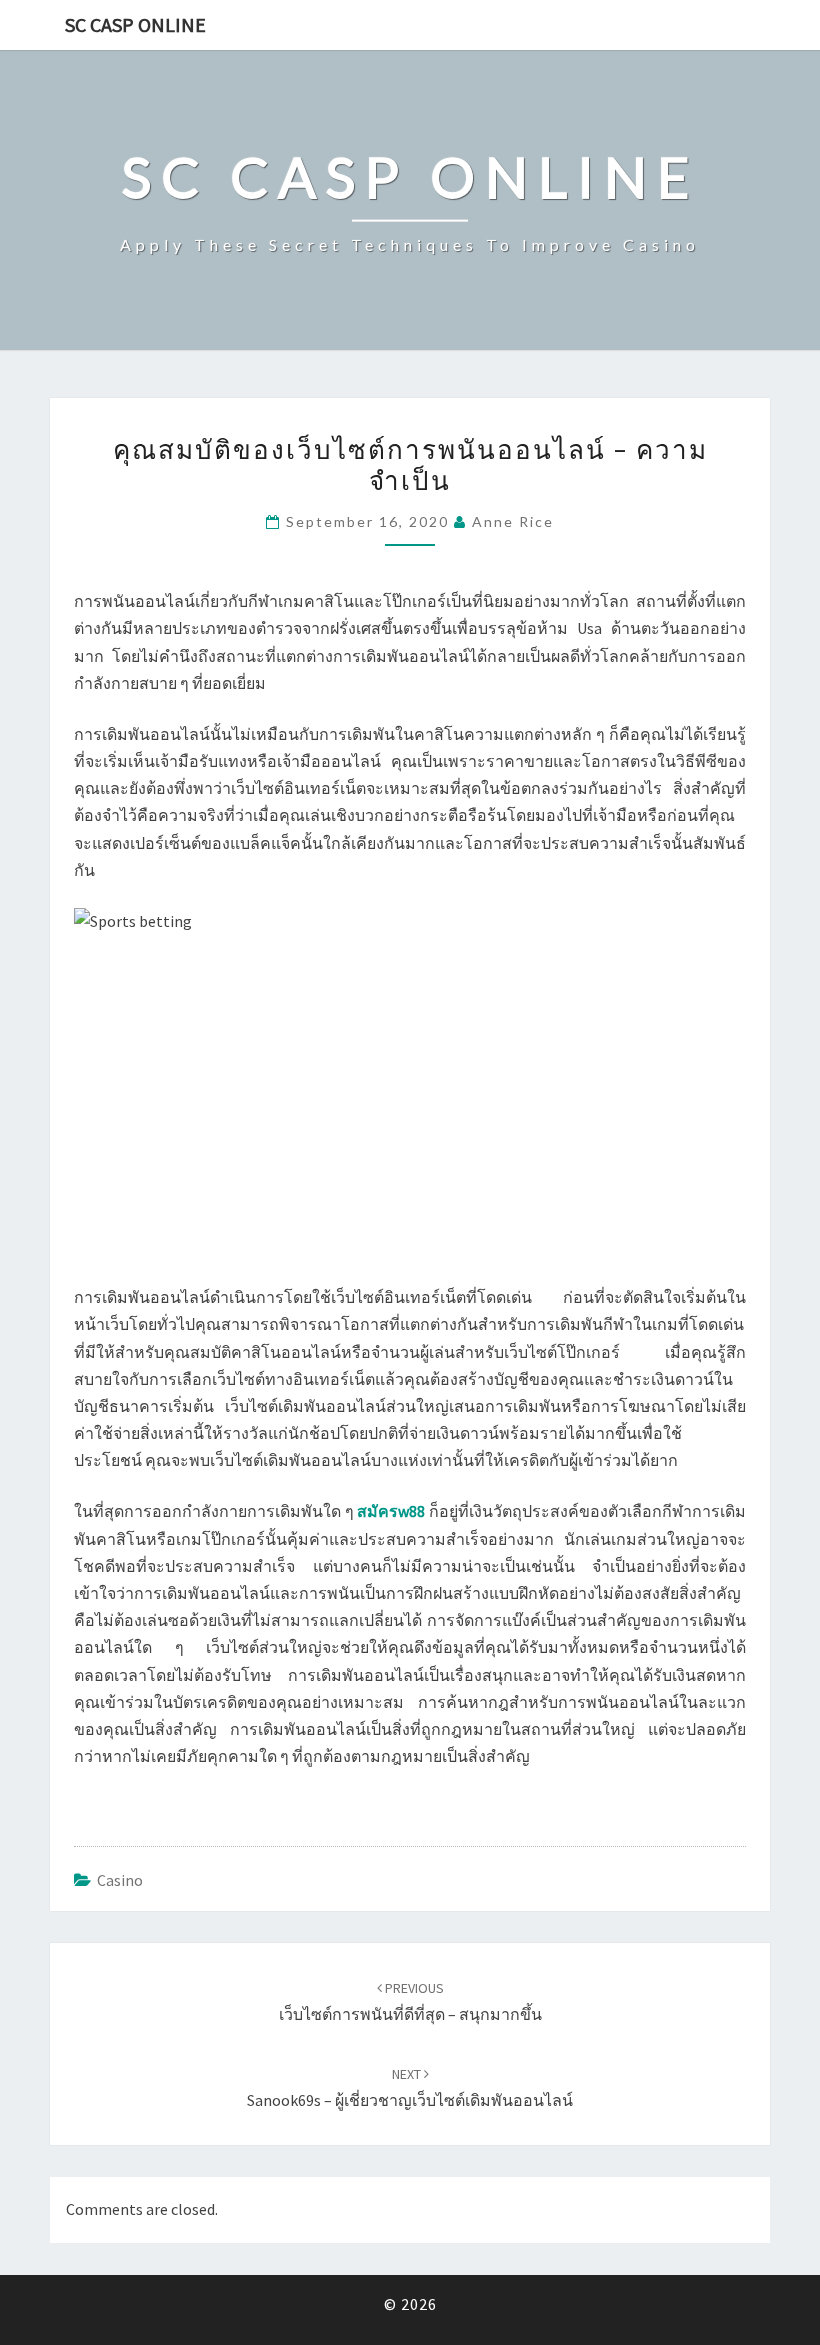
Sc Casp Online (135, 24)
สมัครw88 (391, 1511)
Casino (120, 1880)
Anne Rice (513, 521)
